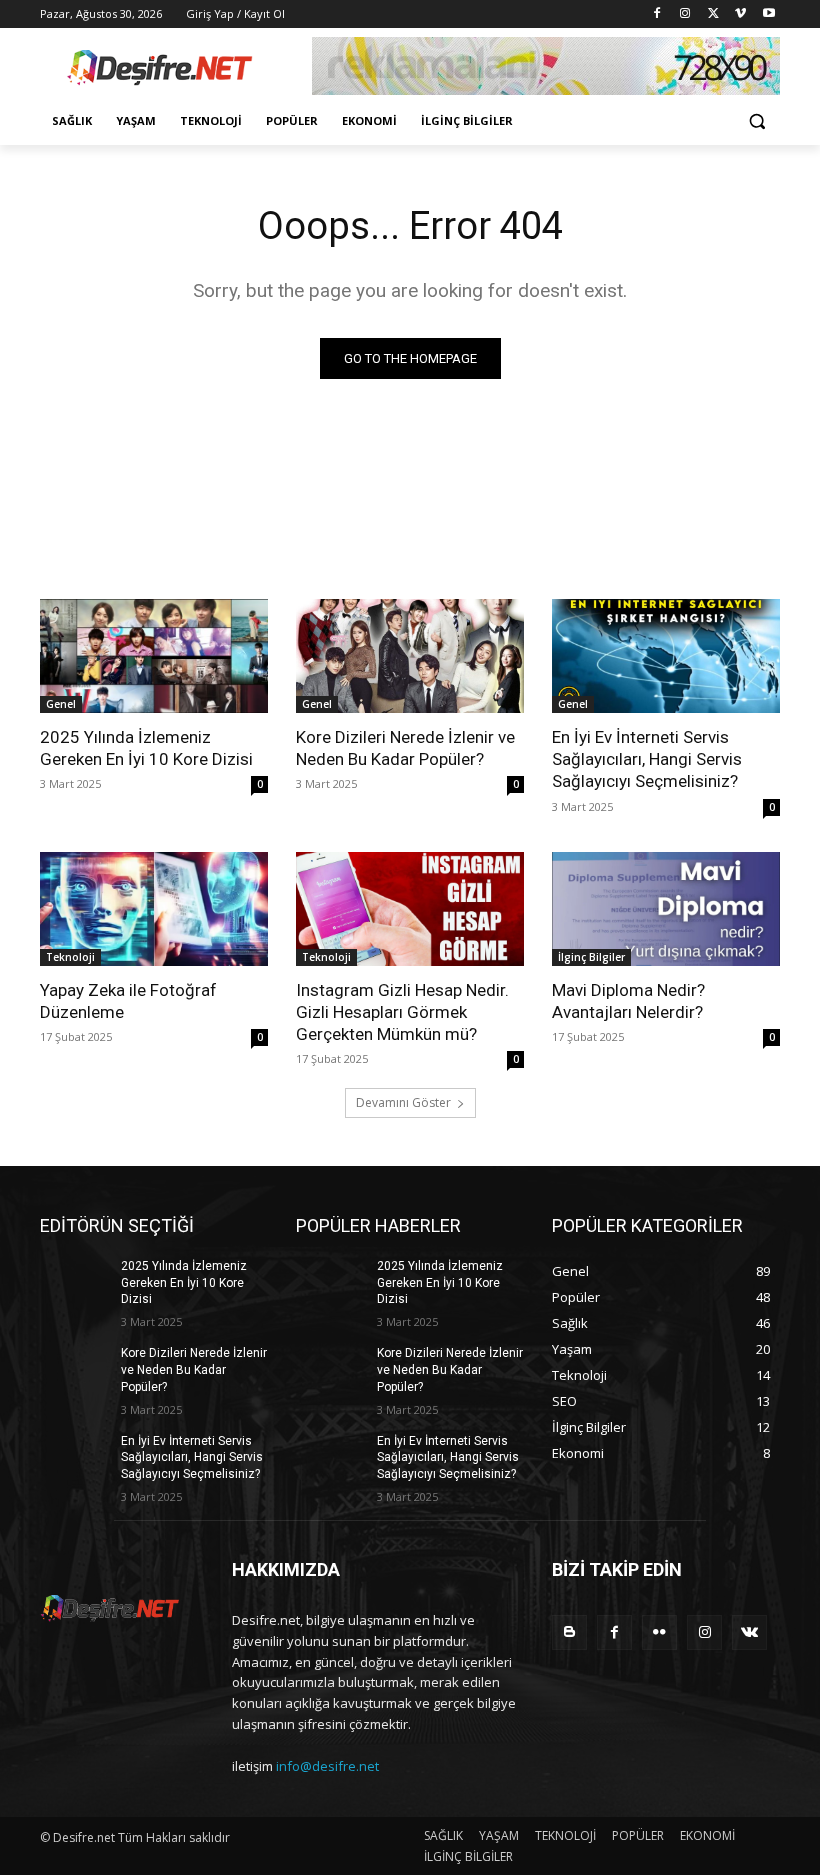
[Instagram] (685, 14)
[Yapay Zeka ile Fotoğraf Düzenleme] (154, 909)
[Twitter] (713, 14)
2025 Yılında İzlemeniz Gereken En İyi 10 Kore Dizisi (184, 1283)
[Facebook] (657, 14)
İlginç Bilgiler (591, 957)
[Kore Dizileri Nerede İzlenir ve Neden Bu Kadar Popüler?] (410, 656)
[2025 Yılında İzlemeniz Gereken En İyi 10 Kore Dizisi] (154, 656)
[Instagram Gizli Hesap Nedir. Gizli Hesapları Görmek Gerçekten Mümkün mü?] (410, 909)
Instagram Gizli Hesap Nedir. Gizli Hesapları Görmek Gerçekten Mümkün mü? (402, 1012)
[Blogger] (569, 1632)
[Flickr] (659, 1632)
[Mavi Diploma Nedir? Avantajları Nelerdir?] (666, 909)
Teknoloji (70, 957)
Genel (61, 704)
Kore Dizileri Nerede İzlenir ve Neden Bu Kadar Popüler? (194, 1370)
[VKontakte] (749, 1632)
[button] (756, 121)
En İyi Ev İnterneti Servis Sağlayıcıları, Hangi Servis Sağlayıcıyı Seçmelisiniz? (647, 759)
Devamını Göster (403, 1102)
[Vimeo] (740, 14)
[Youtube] (768, 14)
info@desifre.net (327, 1766)
